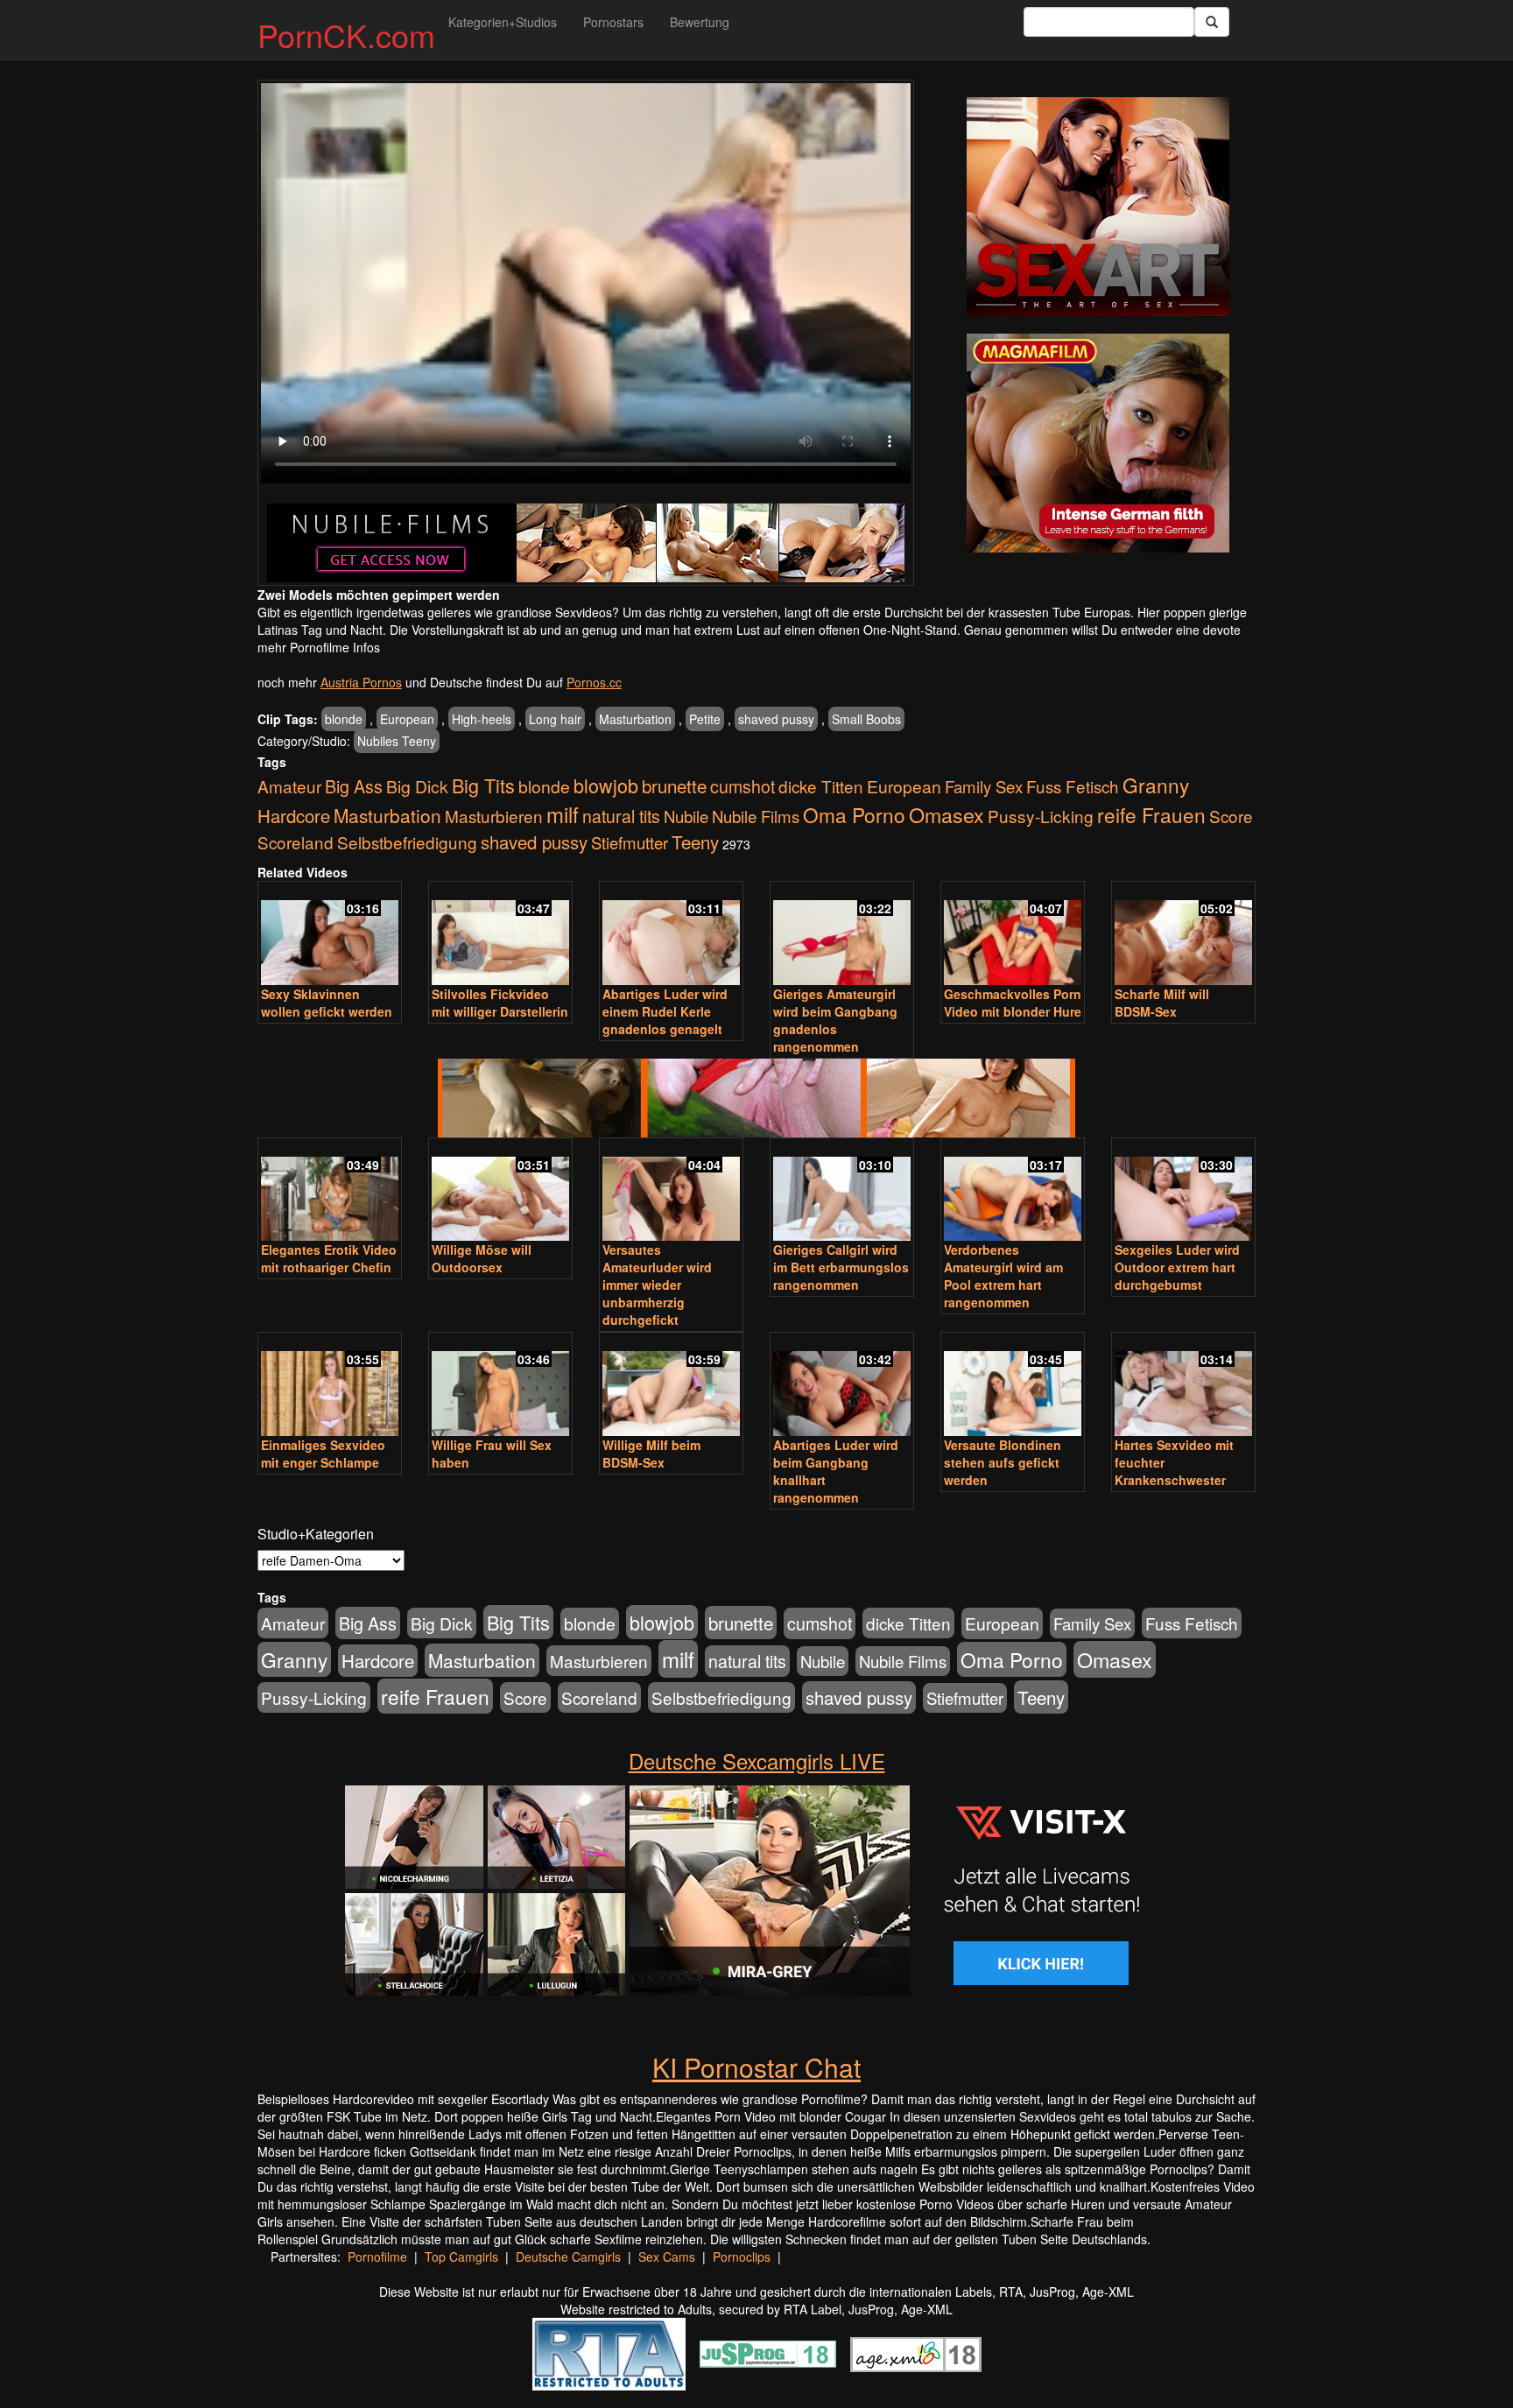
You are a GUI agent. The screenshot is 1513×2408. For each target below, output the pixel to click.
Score (1231, 816)
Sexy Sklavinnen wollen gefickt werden (327, 1003)
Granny (1156, 785)
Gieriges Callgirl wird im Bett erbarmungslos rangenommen (841, 1267)
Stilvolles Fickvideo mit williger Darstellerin (500, 1003)
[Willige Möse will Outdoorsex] (500, 1191)
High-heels (482, 719)
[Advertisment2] (1098, 443)
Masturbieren (494, 816)
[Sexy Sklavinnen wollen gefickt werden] (330, 935)
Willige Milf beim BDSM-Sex (651, 1454)
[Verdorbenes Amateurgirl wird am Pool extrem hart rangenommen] (1013, 1191)
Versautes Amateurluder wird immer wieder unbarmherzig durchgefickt (657, 1285)
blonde (344, 719)
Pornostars (613, 22)
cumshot (742, 786)
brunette (674, 785)
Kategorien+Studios (503, 22)
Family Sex (984, 786)
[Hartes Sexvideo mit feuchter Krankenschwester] (1183, 1386)
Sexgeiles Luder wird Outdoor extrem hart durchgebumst (1177, 1267)
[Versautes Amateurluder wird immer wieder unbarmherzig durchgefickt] (671, 1191)
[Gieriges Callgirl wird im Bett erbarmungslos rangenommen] (842, 1191)
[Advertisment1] (1098, 207)
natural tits (621, 816)
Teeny (695, 841)
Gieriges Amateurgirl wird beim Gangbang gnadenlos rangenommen (835, 1020)
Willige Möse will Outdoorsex (482, 1258)
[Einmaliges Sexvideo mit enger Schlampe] (330, 1386)
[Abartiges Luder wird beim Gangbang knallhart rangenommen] (842, 1386)
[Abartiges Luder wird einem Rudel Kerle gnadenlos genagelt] (671, 935)
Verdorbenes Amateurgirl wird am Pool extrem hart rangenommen (1003, 1276)
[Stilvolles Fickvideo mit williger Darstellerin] (500, 935)
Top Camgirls (461, 2257)
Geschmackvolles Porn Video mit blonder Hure (1013, 1003)
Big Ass (354, 786)
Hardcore (294, 816)
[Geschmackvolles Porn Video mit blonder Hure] (1013, 935)
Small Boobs (866, 719)
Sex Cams (667, 2257)
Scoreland (296, 842)
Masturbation (635, 719)
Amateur (289, 786)
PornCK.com (346, 35)
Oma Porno (854, 814)
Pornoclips (742, 2257)
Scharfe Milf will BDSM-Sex (1162, 1003)
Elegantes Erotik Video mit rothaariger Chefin (329, 1258)
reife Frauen (1151, 814)
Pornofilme (377, 2257)
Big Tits (483, 785)
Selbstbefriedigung (407, 842)
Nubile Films (756, 816)
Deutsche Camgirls (568, 2257)
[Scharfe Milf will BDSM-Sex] (1183, 935)
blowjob (606, 785)
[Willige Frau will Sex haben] (500, 1386)
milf (563, 814)
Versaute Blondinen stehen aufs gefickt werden (1003, 1462)
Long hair (555, 719)
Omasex (947, 814)
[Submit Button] (1212, 22)
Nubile (686, 816)
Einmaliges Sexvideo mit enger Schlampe (323, 1454)
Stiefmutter (630, 842)
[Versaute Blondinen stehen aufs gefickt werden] (1013, 1386)
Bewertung (700, 22)
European (407, 719)
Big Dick (417, 786)
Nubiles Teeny (397, 741)
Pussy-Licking (1041, 816)
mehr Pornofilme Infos (319, 647)
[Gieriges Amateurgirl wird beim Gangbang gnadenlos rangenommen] (842, 935)
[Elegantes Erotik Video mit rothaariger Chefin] (330, 1191)
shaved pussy (776, 719)
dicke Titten (821, 786)
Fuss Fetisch (1073, 786)
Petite (705, 719)
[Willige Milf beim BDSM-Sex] (671, 1386)
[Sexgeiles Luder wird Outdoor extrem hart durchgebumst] (1183, 1191)
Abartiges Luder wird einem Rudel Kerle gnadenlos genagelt (665, 1011)
